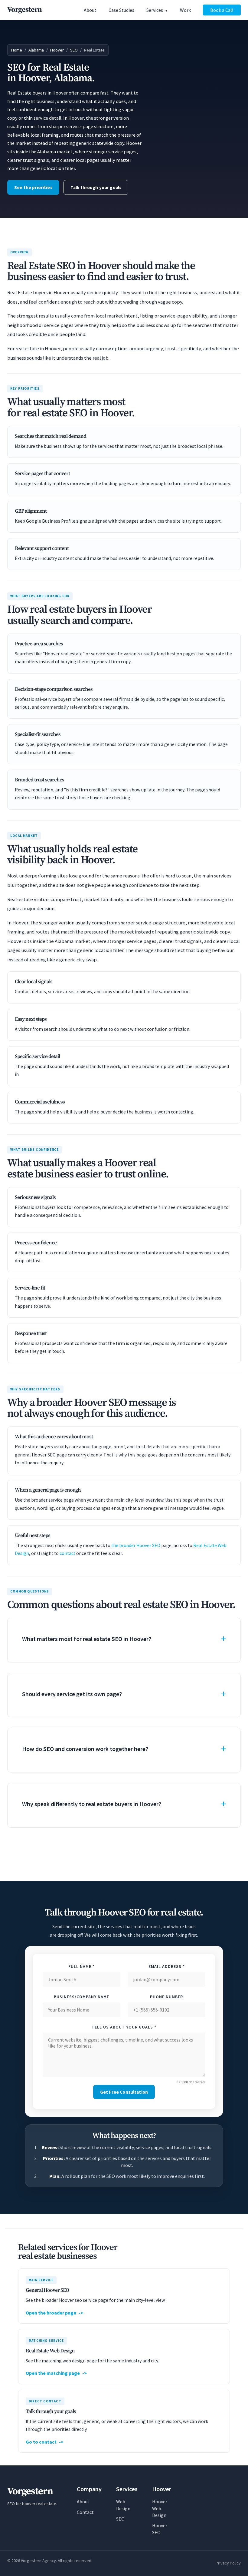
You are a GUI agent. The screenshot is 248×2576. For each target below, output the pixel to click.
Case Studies (121, 10)
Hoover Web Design (160, 2508)
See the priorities (33, 187)
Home (17, 50)
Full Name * (82, 1966)
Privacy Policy (228, 2563)
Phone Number (166, 1997)
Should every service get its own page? (72, 1694)
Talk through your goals (96, 187)
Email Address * (167, 1966)
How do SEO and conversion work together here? (85, 1749)
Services (155, 10)
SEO (74, 50)
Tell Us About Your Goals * (124, 2027)
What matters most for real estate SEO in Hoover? (87, 1639)
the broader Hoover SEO (136, 1545)
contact (67, 1553)
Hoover (57, 50)
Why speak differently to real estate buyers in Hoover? (92, 1804)
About (90, 10)
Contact (85, 2512)
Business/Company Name (82, 1997)
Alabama (36, 50)
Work (185, 10)
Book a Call (222, 10)
